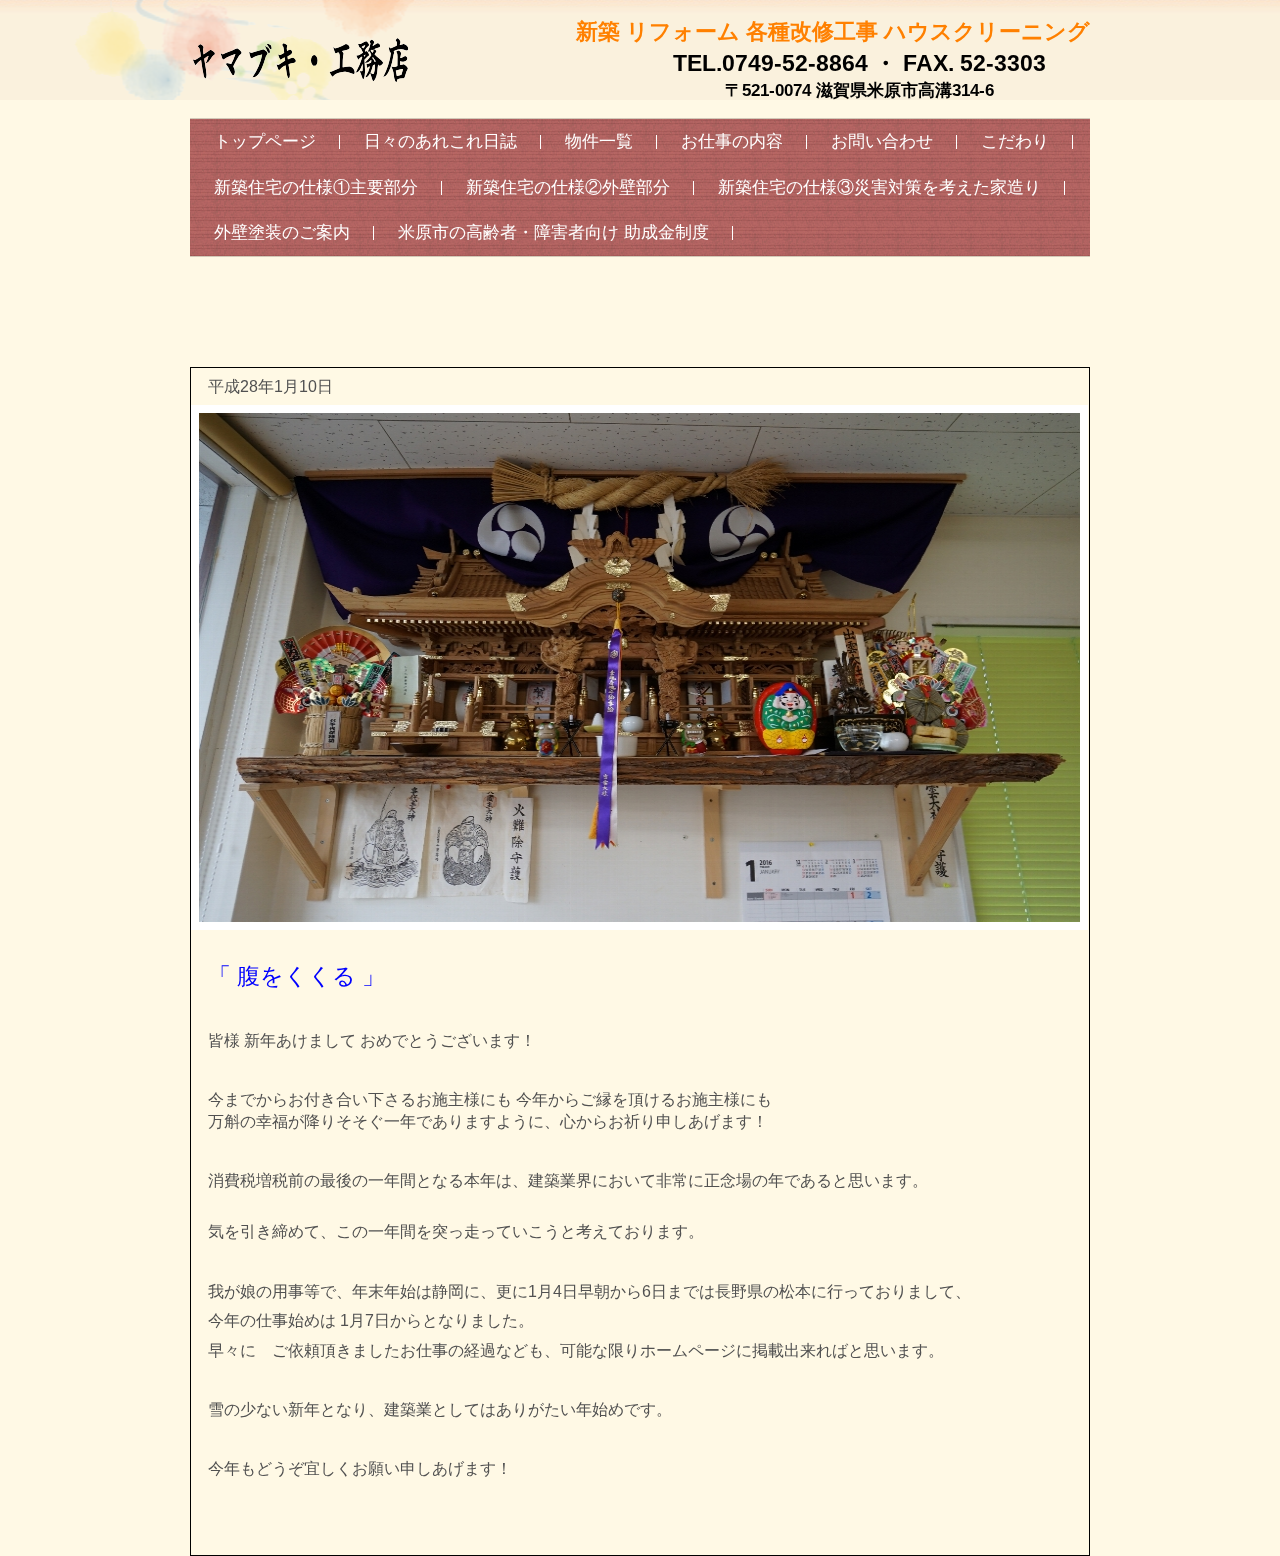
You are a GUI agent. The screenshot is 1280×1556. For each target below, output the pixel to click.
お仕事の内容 (732, 141)
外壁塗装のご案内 (282, 232)
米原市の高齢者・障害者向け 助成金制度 (553, 232)
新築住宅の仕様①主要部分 (316, 187)
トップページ (265, 141)
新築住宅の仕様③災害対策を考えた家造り (879, 187)
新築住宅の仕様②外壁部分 (568, 187)
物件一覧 (599, 141)
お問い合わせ (882, 141)
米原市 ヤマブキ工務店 (300, 105)
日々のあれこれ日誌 (440, 141)
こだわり (1015, 141)
